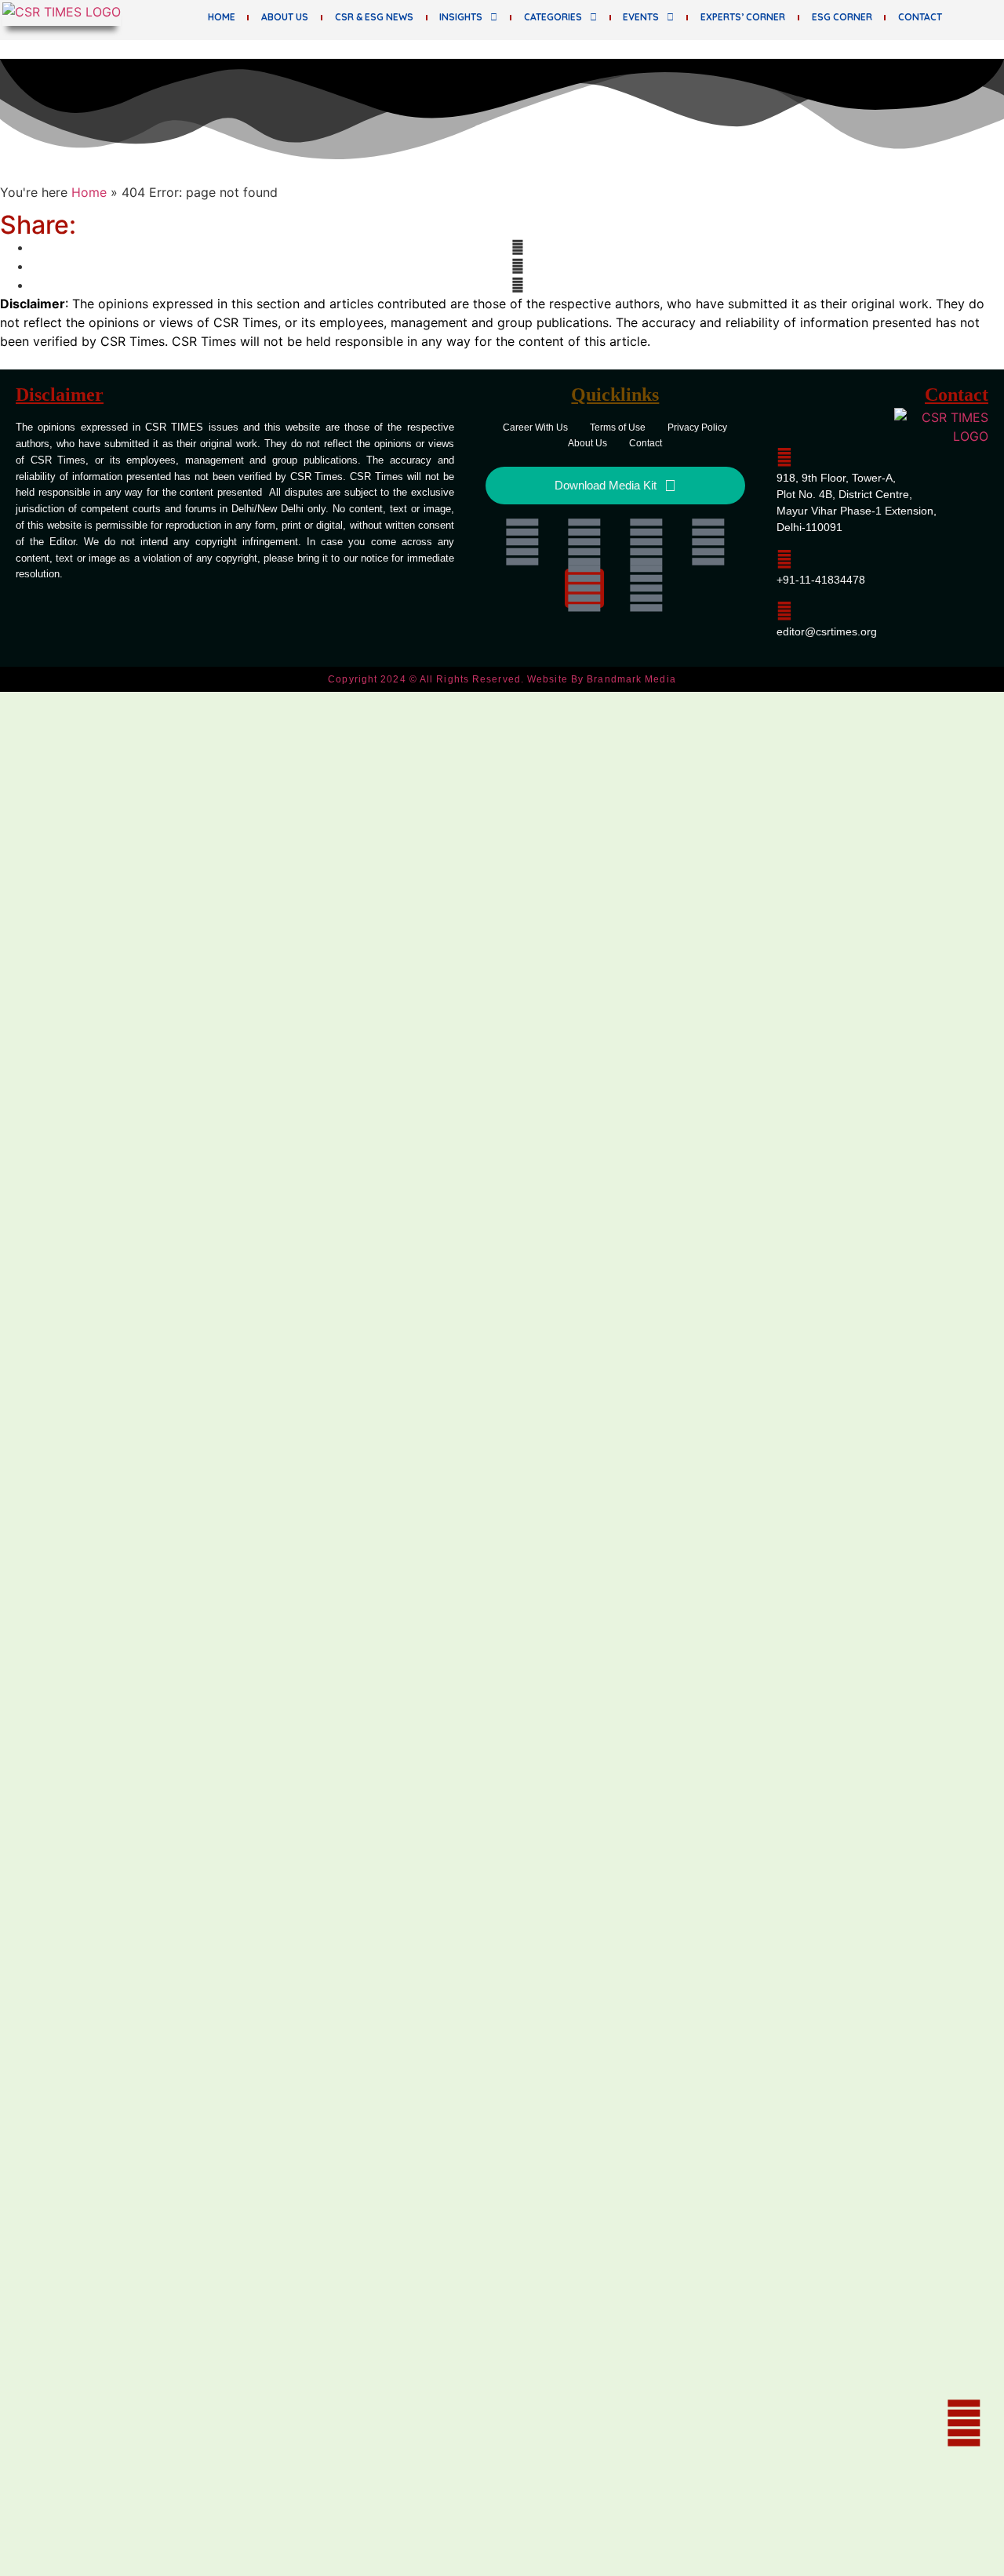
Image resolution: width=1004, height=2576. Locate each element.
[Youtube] (708, 542)
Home (222, 17)
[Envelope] (646, 588)
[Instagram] (584, 588)
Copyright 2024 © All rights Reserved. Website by (502, 679)
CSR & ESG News (374, 17)
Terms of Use (618, 428)
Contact (920, 17)
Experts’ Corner (743, 17)
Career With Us (535, 428)
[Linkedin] (522, 542)
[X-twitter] (646, 542)
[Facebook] (584, 542)
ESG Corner (842, 17)
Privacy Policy (697, 428)
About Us (285, 17)
